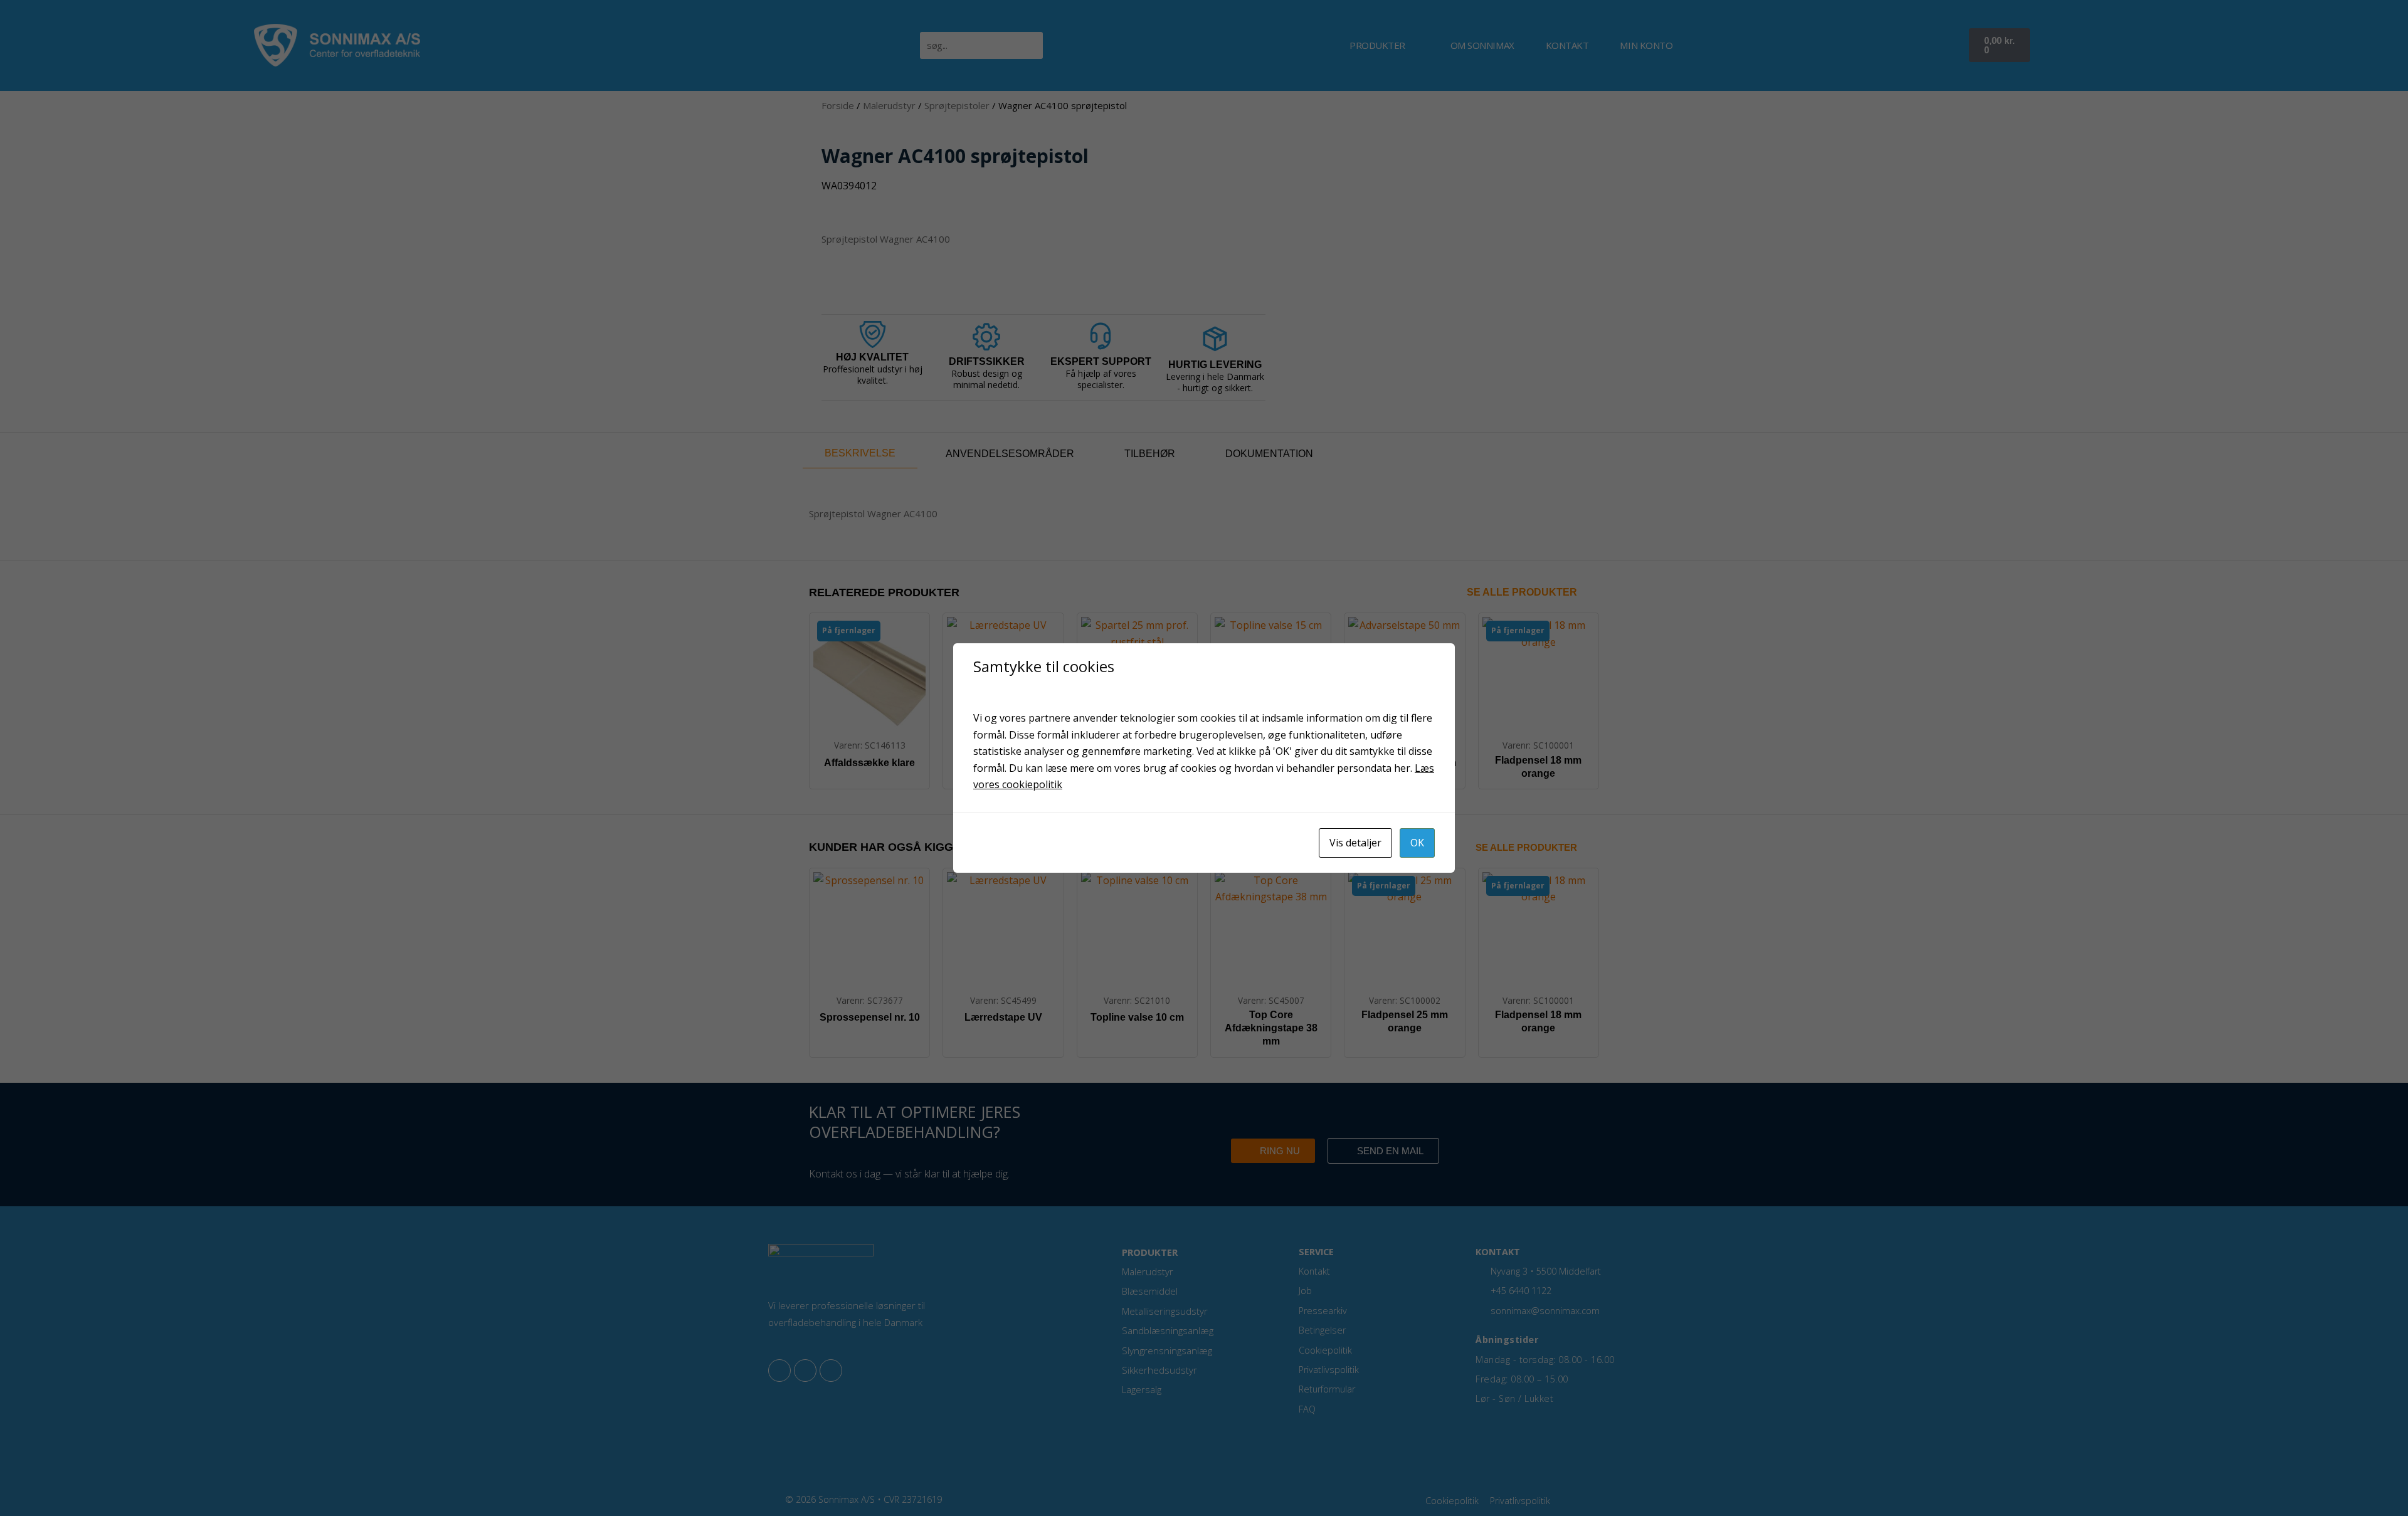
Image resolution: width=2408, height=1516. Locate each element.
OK (1417, 843)
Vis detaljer (1355, 843)
